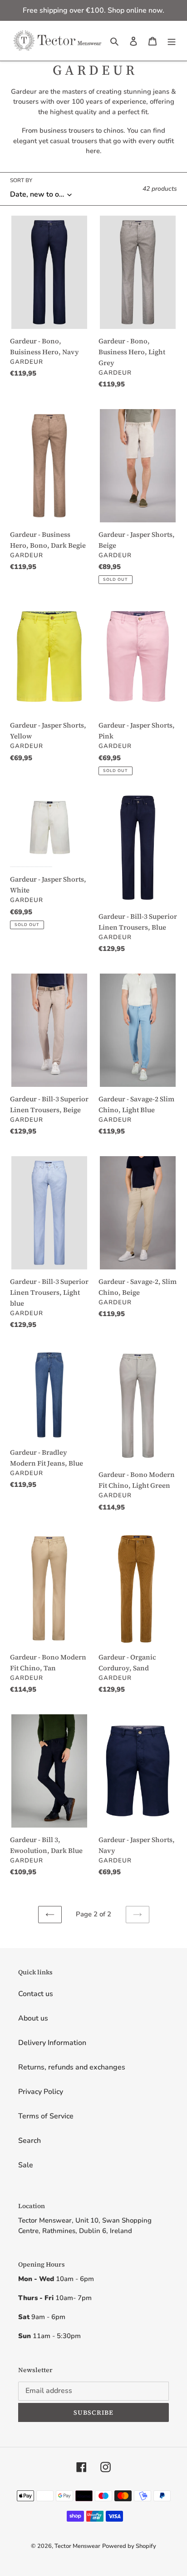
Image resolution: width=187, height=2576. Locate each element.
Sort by (21, 180)
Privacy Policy (41, 2092)
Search (30, 2141)
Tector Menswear (77, 2546)
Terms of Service (46, 2116)
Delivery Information (52, 2043)
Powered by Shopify (129, 2546)
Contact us (36, 1994)
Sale (26, 2165)
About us (33, 2018)
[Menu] (172, 41)
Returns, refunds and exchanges (72, 2067)
